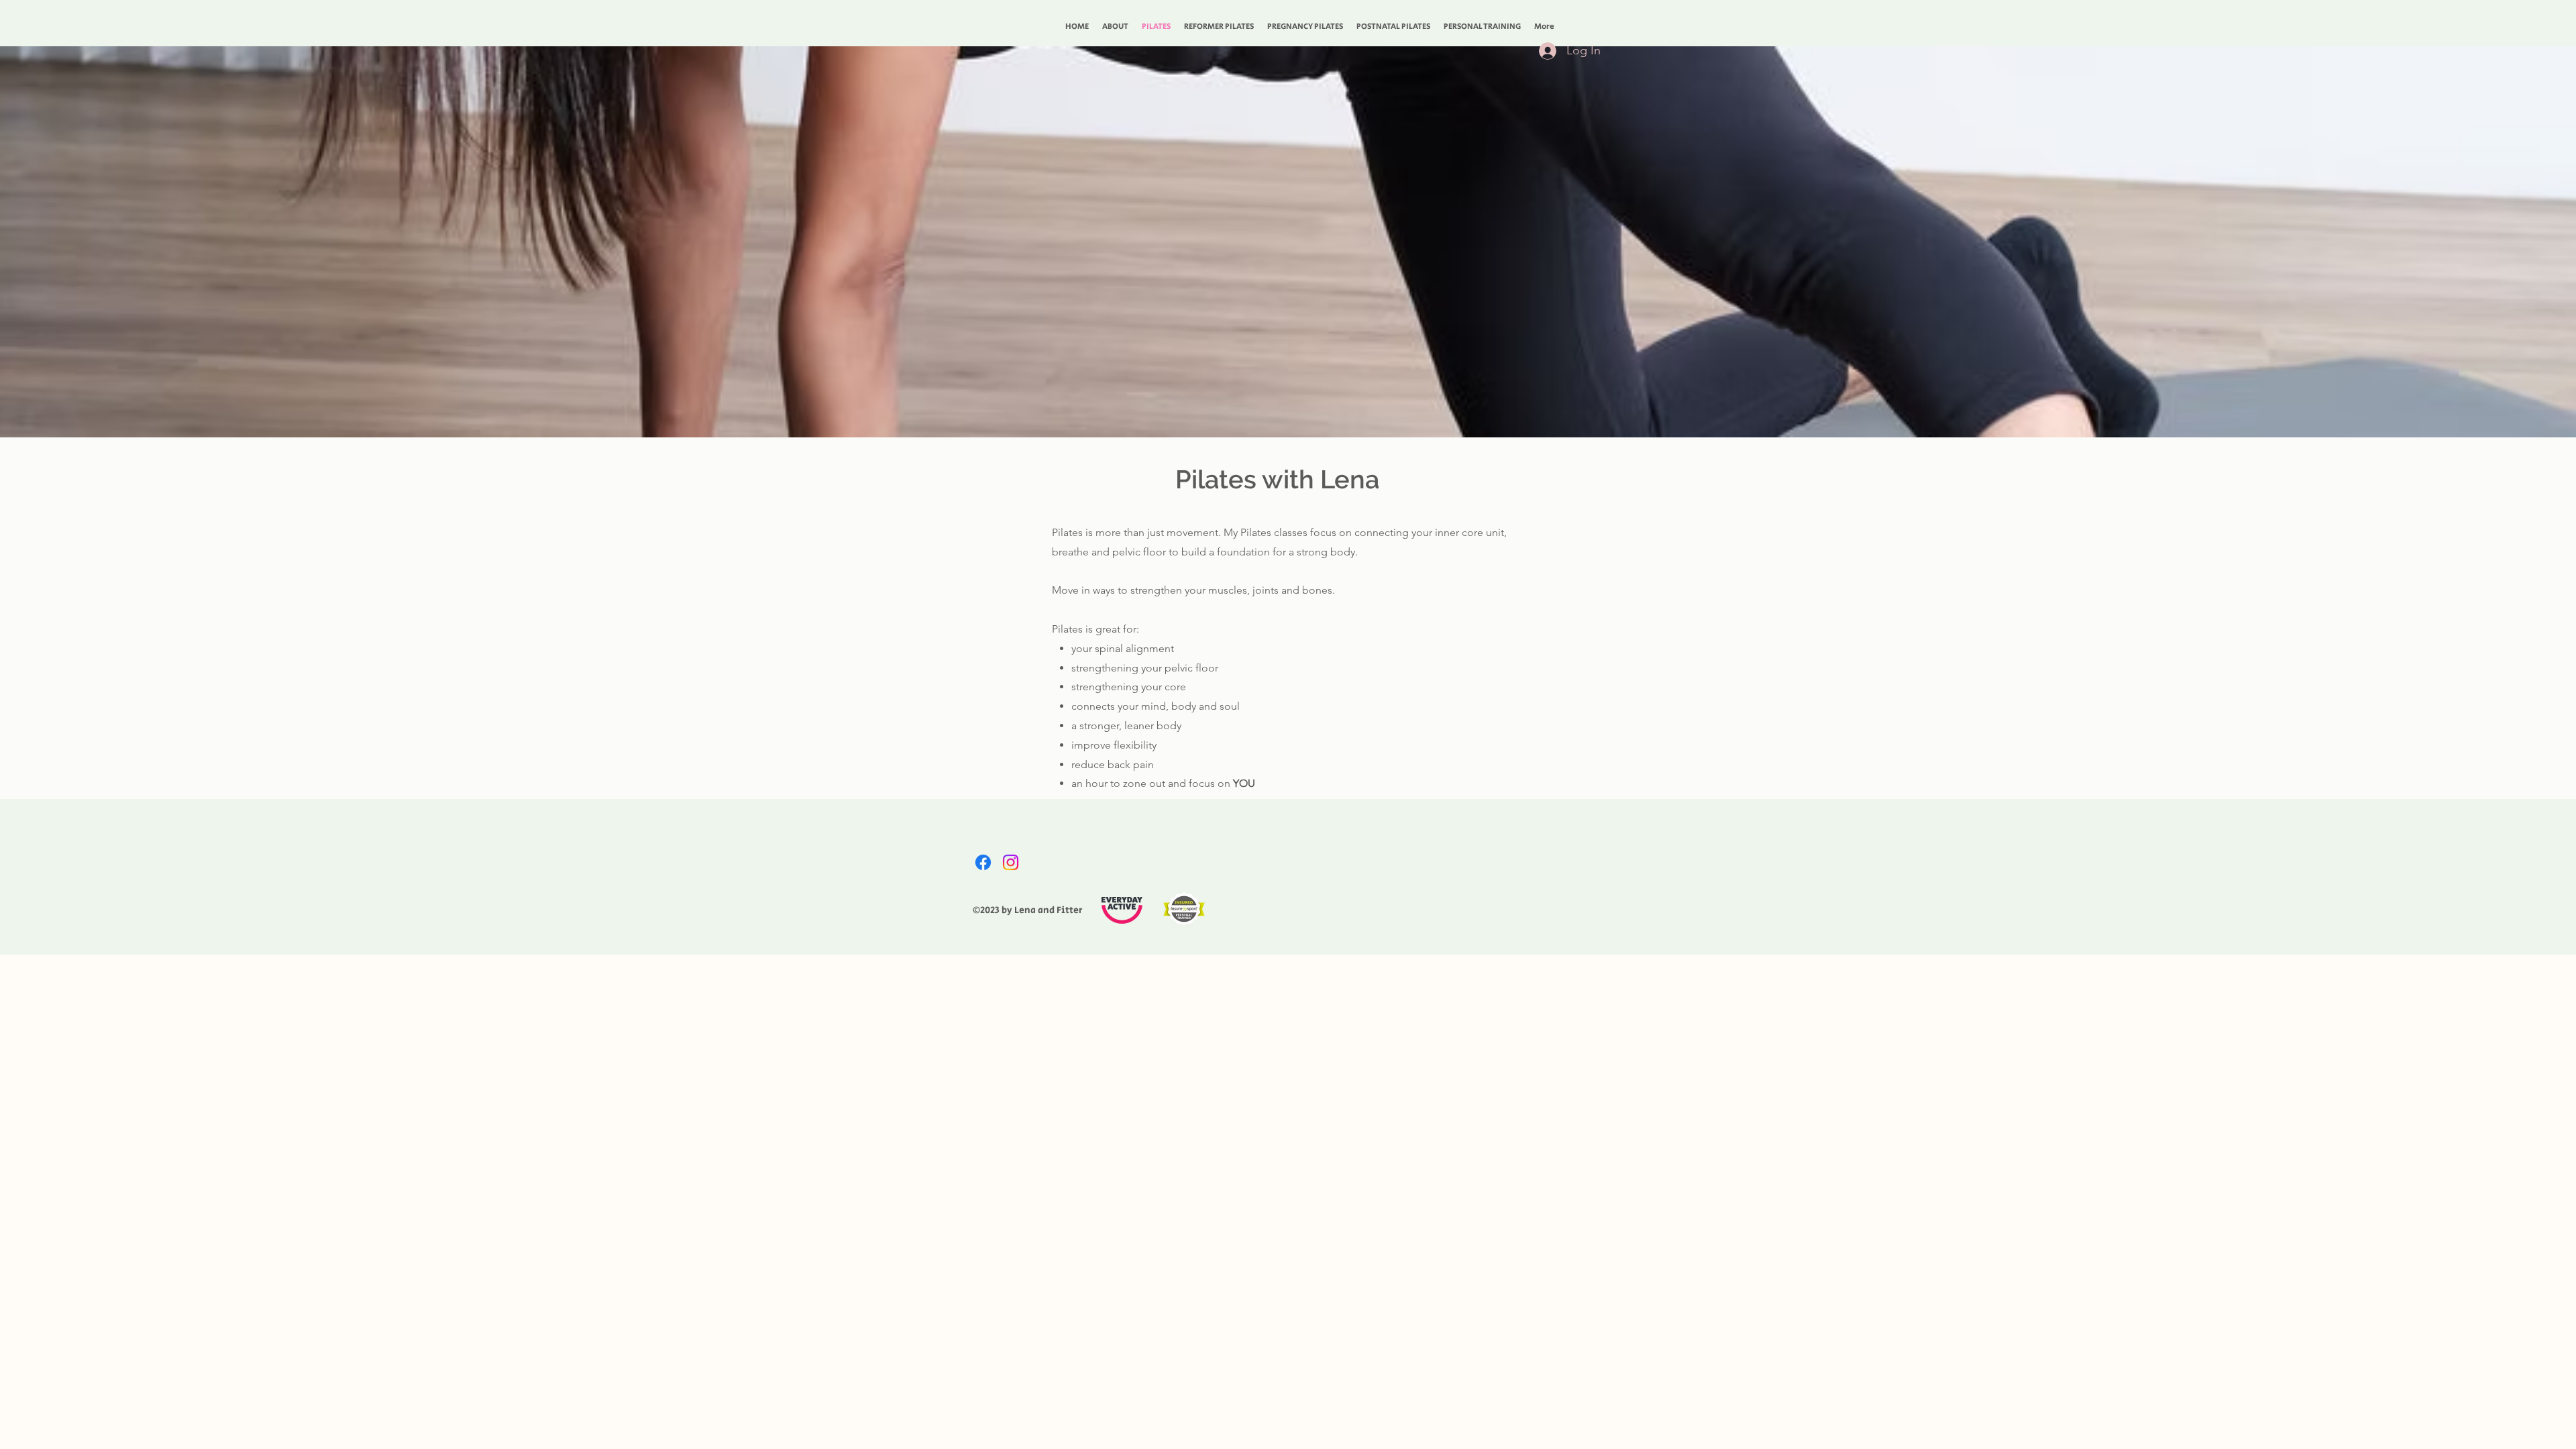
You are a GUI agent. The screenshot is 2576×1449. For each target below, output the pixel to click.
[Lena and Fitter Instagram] (1011, 862)
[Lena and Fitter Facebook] (983, 862)
